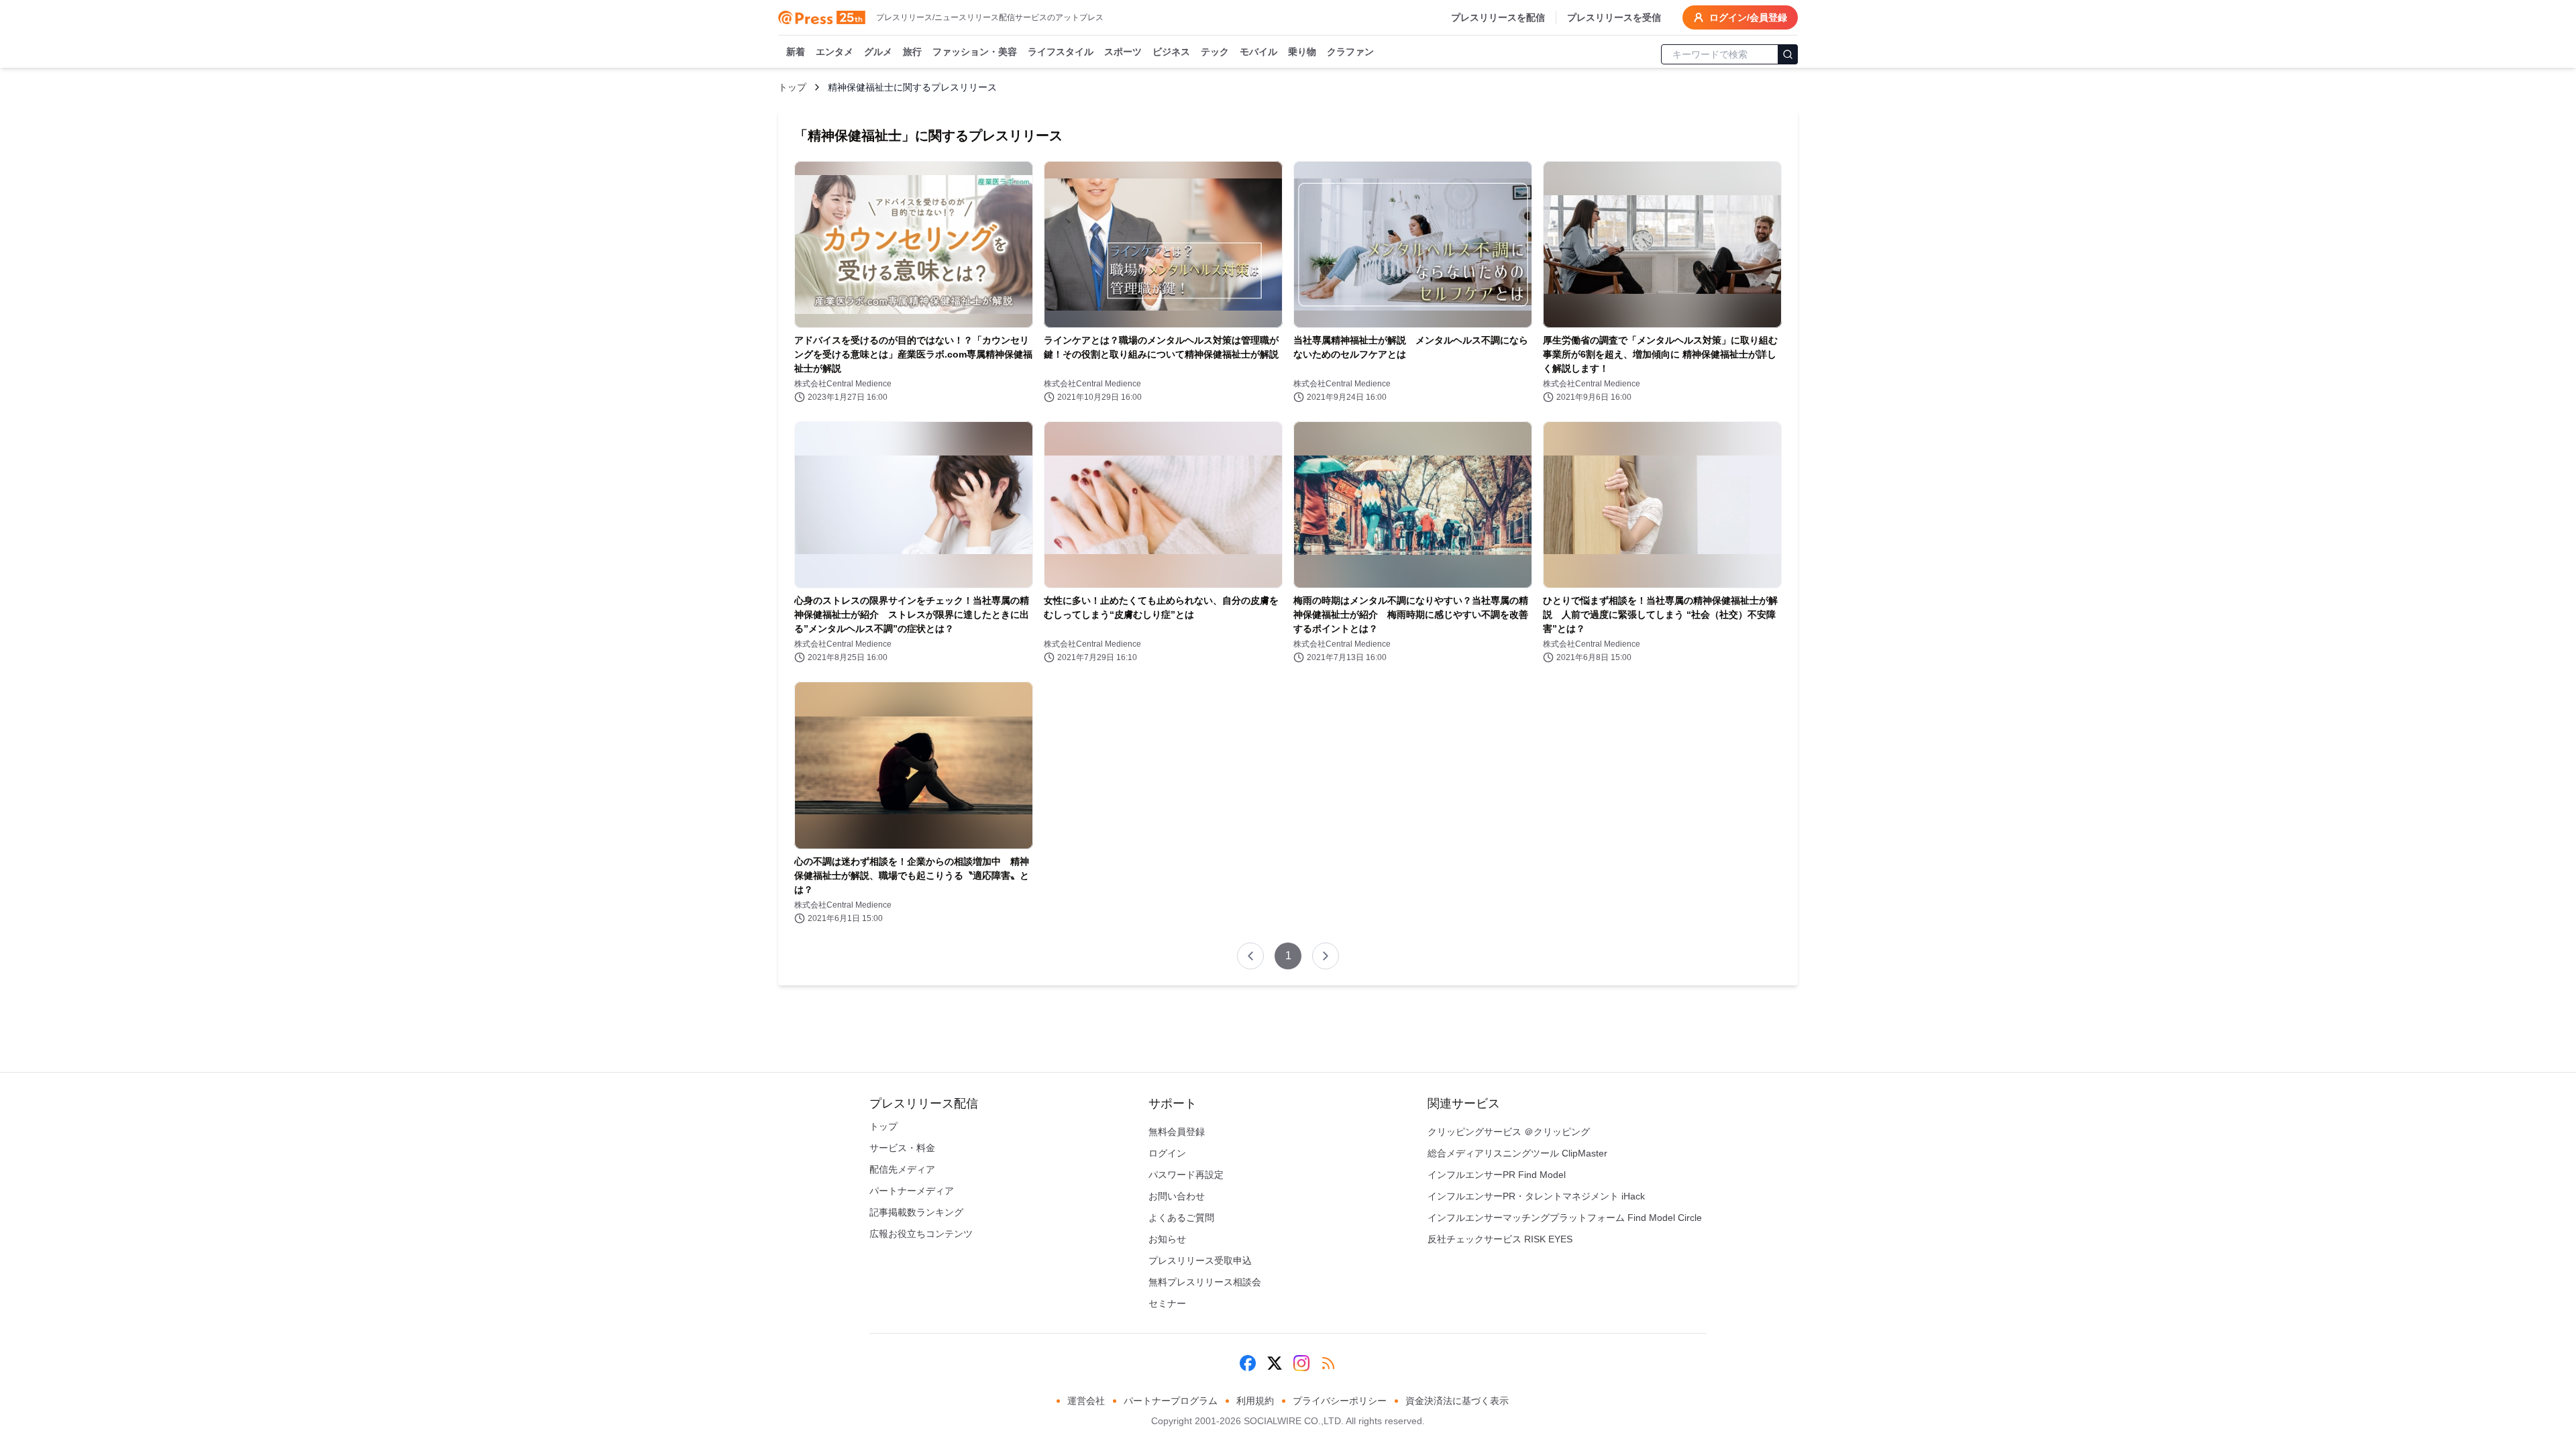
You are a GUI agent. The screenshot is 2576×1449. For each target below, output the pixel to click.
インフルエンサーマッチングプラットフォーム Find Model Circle (1565, 1218)
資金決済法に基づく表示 (1457, 1401)
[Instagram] (1301, 1363)
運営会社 (1086, 1401)
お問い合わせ (1177, 1196)
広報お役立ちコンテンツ (921, 1234)
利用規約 (1255, 1401)
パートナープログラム (1171, 1401)
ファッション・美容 (975, 52)
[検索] (1788, 54)
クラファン (1350, 52)
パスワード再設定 (1186, 1175)
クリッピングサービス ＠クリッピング (1509, 1132)
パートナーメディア (912, 1191)
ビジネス (1171, 52)
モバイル (1258, 52)
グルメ (878, 52)
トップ (792, 87)
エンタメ (835, 52)
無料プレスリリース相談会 (1205, 1282)
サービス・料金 (902, 1148)
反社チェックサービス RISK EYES (1500, 1239)
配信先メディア (902, 1169)
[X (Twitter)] (1275, 1363)
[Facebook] (1248, 1363)
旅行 (912, 52)
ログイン (1167, 1153)
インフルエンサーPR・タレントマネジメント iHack (1536, 1196)
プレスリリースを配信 (1498, 17)
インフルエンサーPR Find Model (1497, 1175)
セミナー (1167, 1303)
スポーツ (1123, 52)
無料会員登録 (1177, 1132)
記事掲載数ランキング (916, 1212)
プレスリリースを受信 (1614, 17)
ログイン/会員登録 (1748, 17)
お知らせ (1167, 1239)
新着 (796, 52)
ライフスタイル (1061, 52)
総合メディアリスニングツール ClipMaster (1517, 1153)
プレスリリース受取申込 (1200, 1260)
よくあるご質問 (1181, 1218)
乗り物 (1302, 52)
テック (1215, 52)
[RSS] (1328, 1363)
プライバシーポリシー (1340, 1401)
